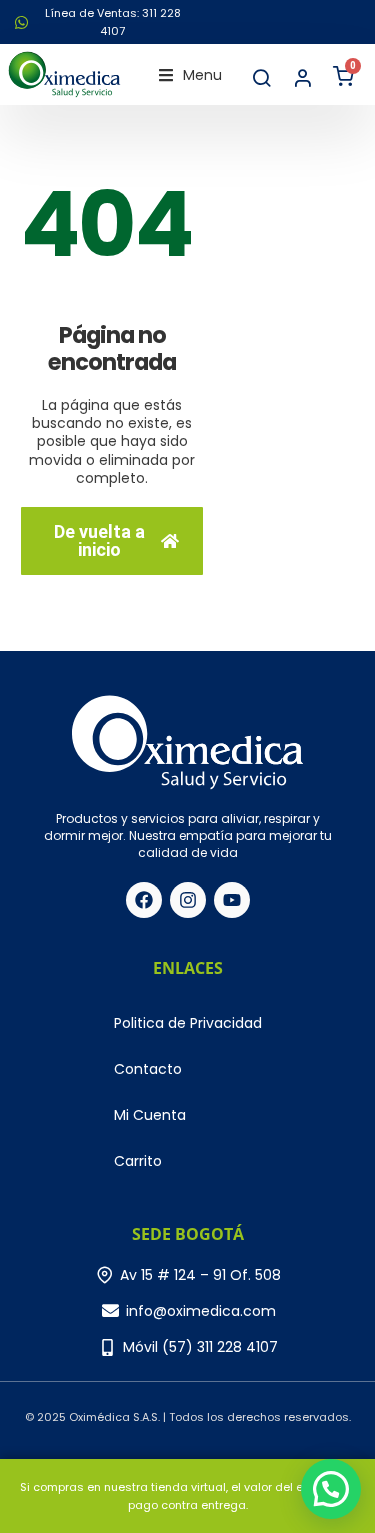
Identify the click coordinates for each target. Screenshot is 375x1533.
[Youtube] (232, 900)
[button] (190, 75)
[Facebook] (144, 900)
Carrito (138, 1161)
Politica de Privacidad (188, 1023)
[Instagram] (188, 900)
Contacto (148, 1069)
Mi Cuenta (150, 1115)
